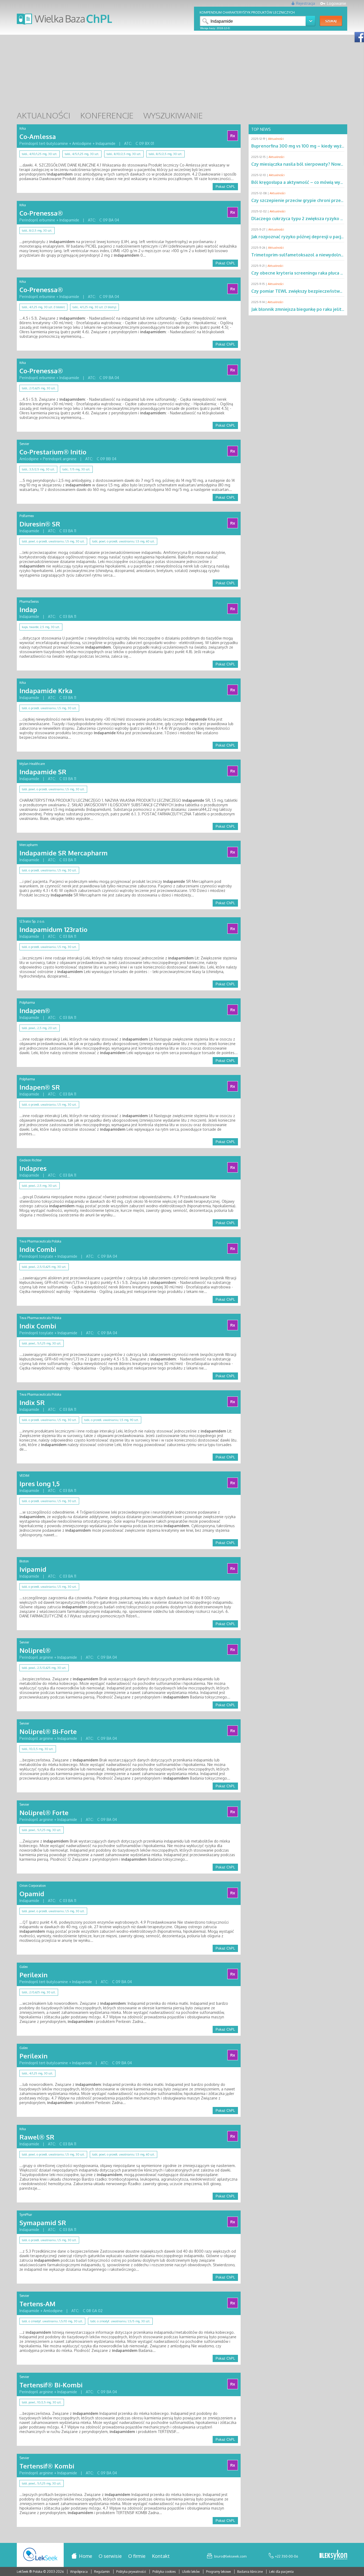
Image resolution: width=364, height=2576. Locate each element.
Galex (24, 1967)
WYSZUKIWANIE (173, 115)
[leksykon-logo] (333, 2555)
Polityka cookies (164, 2572)
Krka (23, 128)
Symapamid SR (43, 2223)
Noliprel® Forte (44, 1813)
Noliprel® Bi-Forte (48, 1731)
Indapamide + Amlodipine (41, 2311)
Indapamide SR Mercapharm (64, 853)
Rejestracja (306, 3)
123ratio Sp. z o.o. (32, 921)
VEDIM (24, 1476)
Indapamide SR (43, 772)
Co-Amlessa (38, 136)
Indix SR (32, 1402)
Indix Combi (38, 1249)
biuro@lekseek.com (230, 2556)
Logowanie (337, 3)
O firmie (137, 2556)
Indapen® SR (40, 1087)
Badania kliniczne (250, 2572)
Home (86, 2556)
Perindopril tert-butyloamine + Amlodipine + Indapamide (67, 143)
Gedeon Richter (31, 1160)
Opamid (32, 1894)
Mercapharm (29, 845)
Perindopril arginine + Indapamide (48, 1657)
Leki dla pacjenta (281, 2572)
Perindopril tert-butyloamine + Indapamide (56, 1982)
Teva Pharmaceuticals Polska (40, 1241)
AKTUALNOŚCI (44, 115)
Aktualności (276, 139)
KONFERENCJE (107, 115)
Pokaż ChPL (225, 187)
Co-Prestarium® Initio (53, 452)
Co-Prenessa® (41, 213)
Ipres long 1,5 (40, 1484)
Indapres (33, 1168)
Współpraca (79, 2572)
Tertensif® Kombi (47, 2466)
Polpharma (27, 1003)
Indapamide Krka (46, 691)
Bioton (24, 1561)
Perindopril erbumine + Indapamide (49, 220)
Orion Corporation (33, 1886)
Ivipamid (33, 1569)
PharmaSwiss (29, 602)
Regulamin (102, 2572)
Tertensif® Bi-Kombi (51, 2385)
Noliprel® (35, 1650)
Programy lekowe (219, 2572)
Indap (28, 610)
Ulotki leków (191, 2572)
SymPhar (26, 2215)
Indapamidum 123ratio (53, 929)
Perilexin (33, 1975)
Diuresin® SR (40, 524)
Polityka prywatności (132, 2572)
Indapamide (29, 531)
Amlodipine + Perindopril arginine (48, 459)
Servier (24, 444)
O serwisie (110, 2556)
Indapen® (35, 1011)
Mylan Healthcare (32, 764)
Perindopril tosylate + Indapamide (48, 1256)
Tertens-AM (37, 2304)
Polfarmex (27, 516)
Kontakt (161, 2556)
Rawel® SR (37, 2137)
